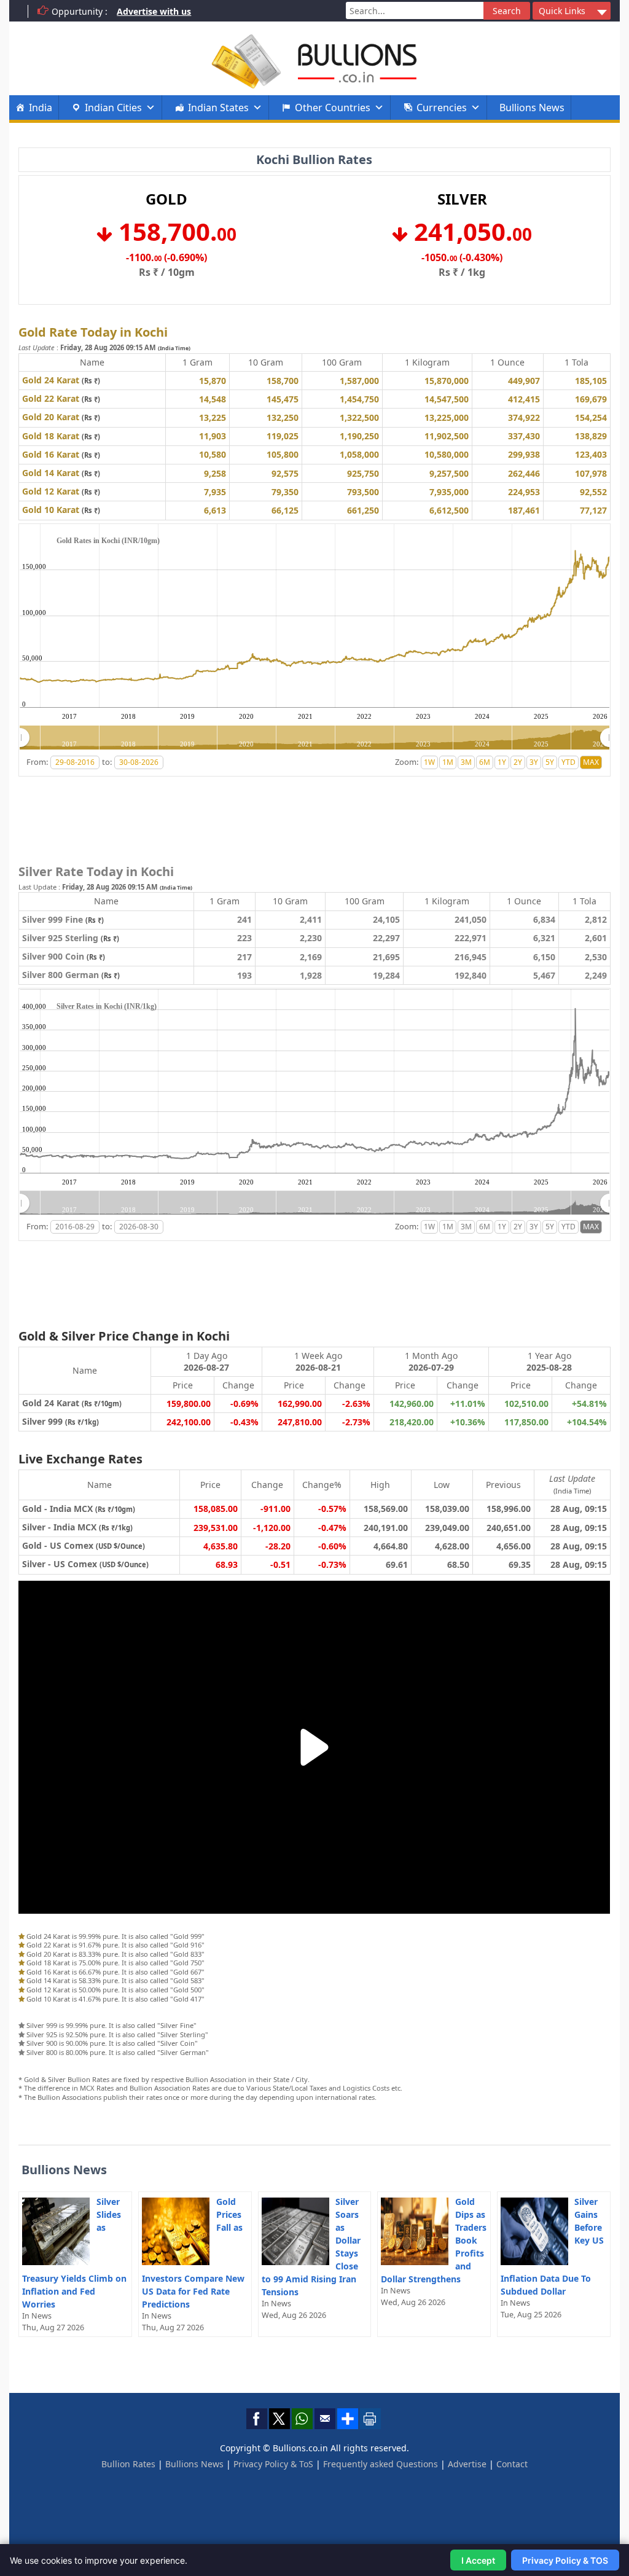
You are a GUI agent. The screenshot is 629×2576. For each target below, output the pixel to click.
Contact (512, 2464)
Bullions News (532, 108)
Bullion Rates (128, 2464)
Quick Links (562, 11)
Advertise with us (154, 11)
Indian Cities (113, 108)
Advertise (467, 2464)
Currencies (442, 108)
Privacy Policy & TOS (565, 2560)
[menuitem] (314, 738)
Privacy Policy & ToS (273, 2464)
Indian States (218, 108)
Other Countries (333, 108)
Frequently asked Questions (381, 2464)
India (41, 108)
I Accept (478, 2560)
